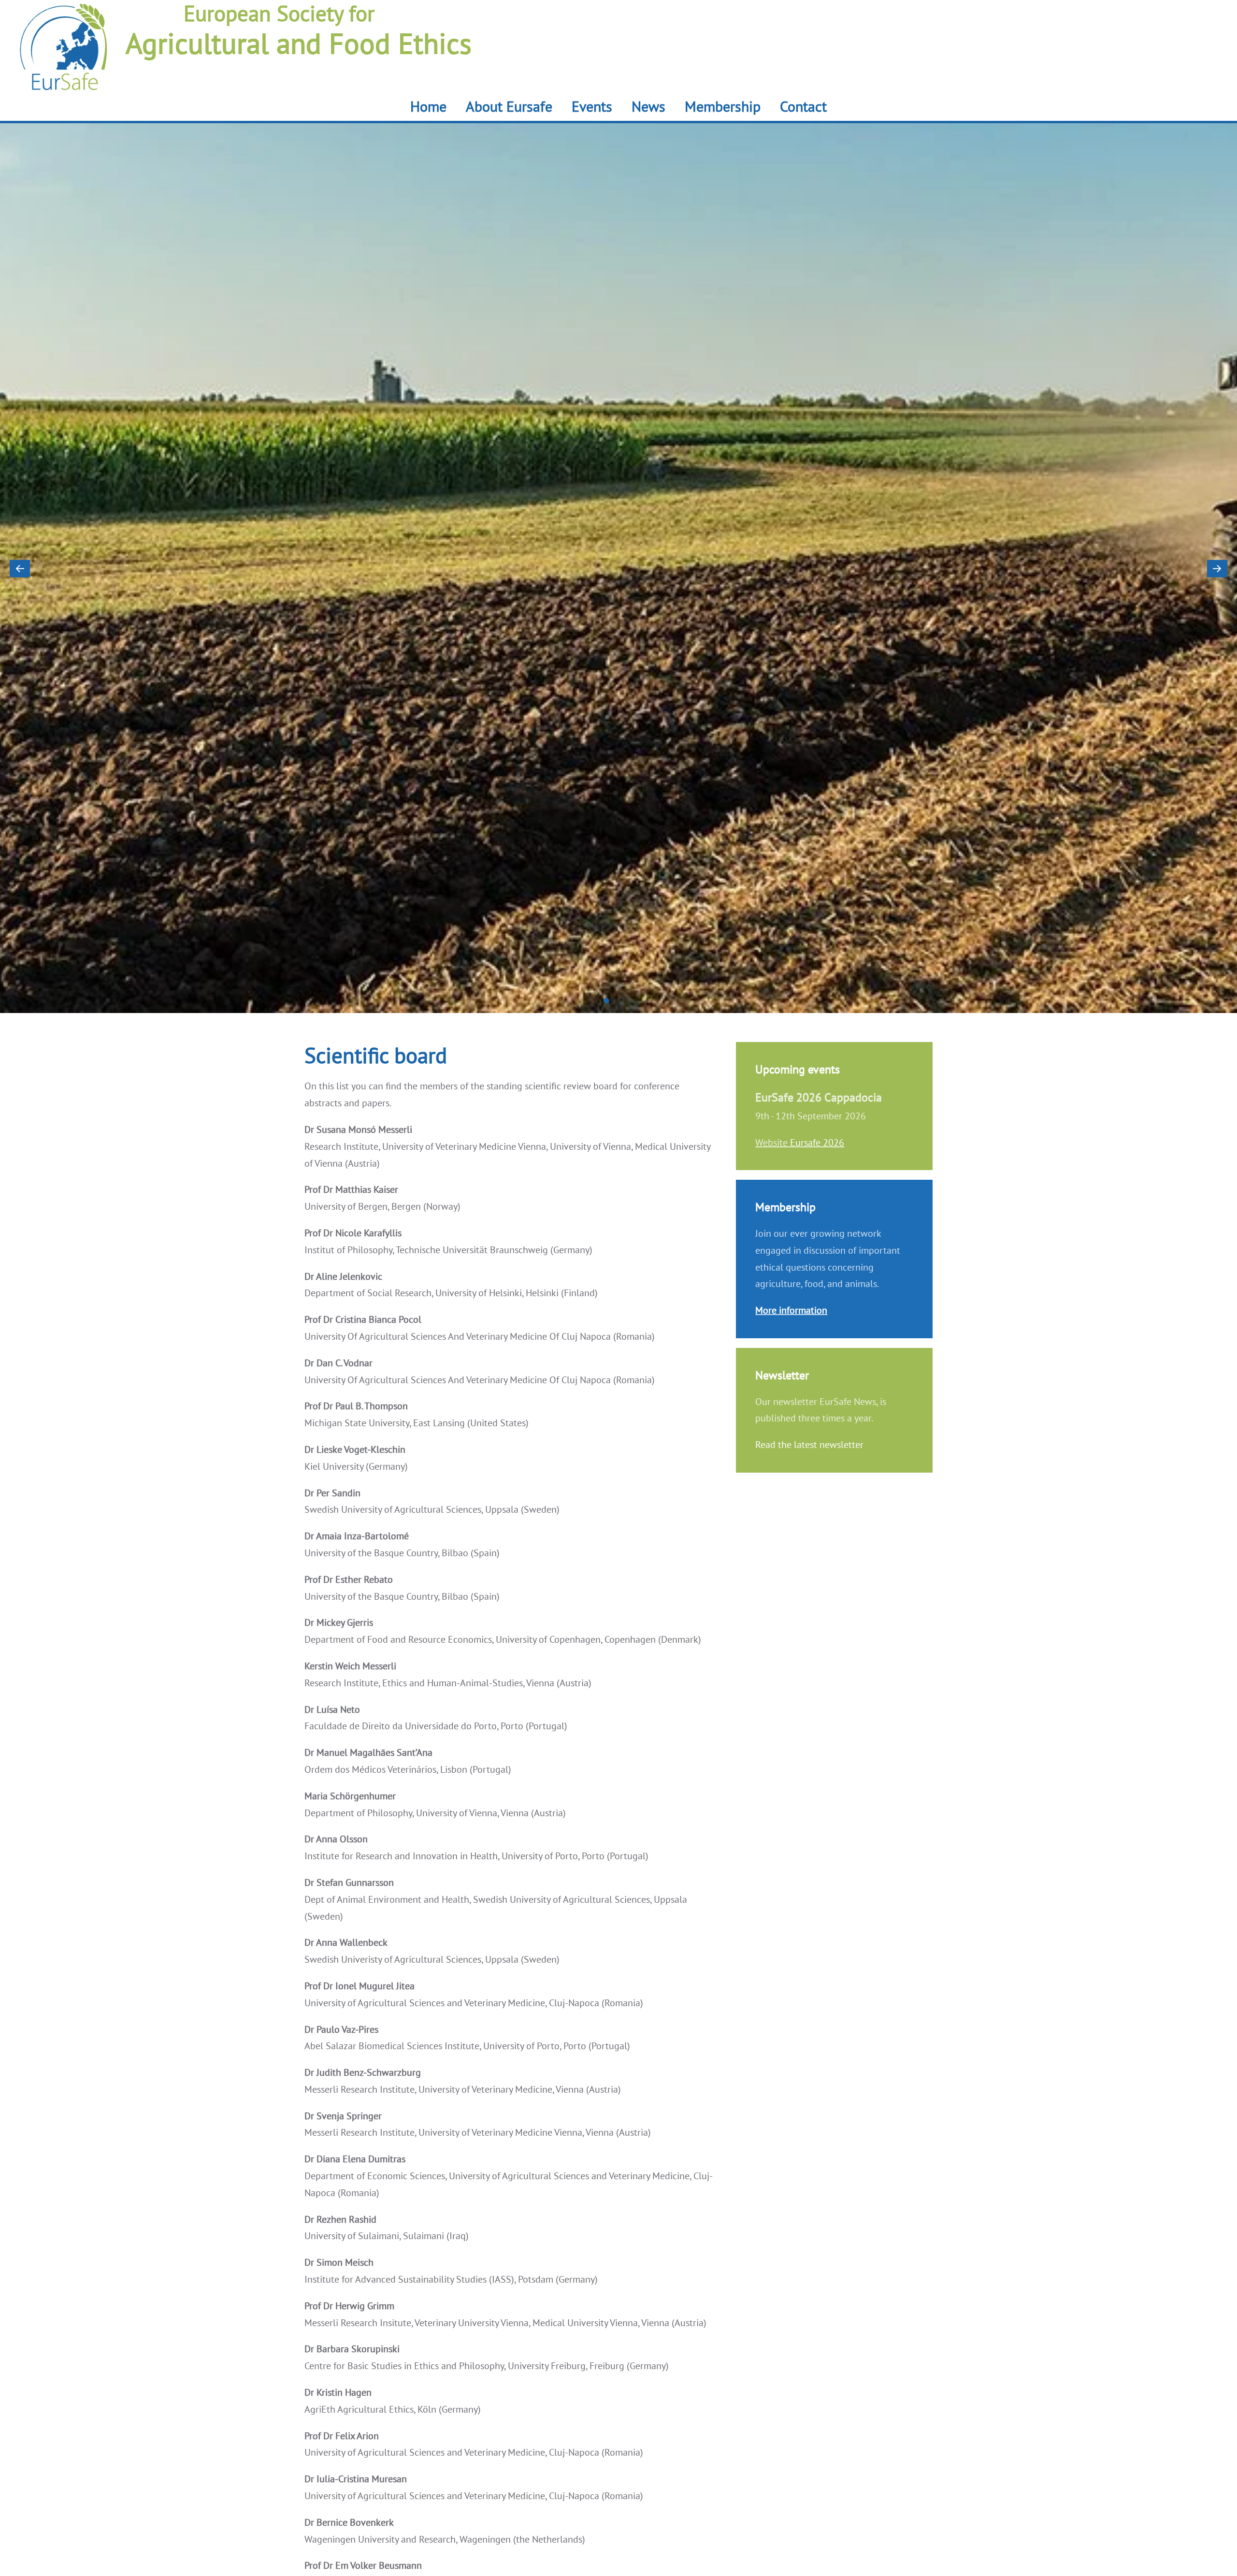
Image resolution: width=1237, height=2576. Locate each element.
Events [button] (592, 106)
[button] (20, 568)
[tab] (607, 1001)
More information (791, 1310)
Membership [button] (723, 106)
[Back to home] (64, 60)
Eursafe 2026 (817, 1143)
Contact (803, 106)
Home (428, 106)
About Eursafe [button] (509, 106)
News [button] (648, 106)
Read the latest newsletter (809, 1445)
